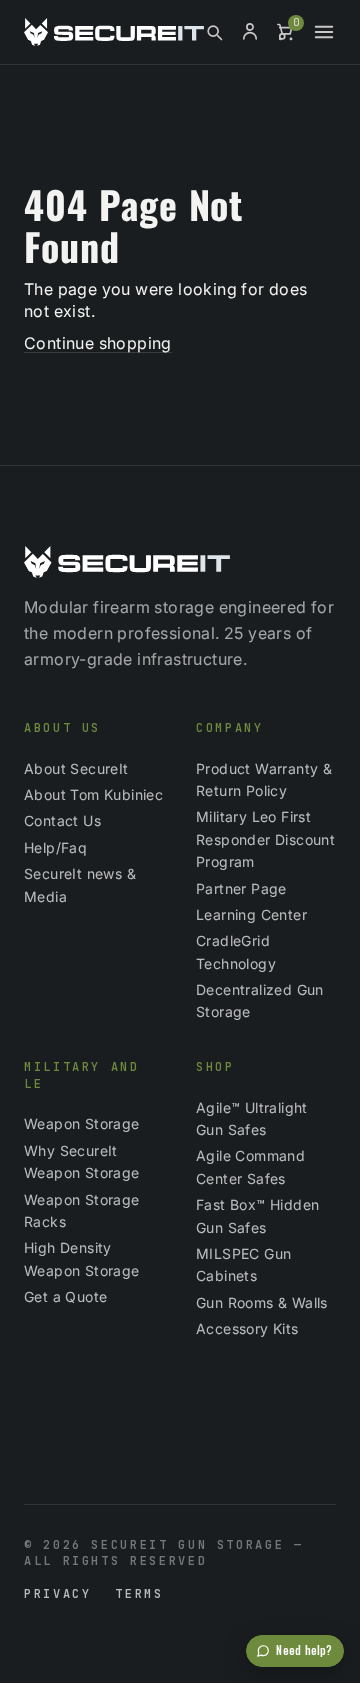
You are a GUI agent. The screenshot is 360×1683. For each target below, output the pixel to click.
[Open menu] (324, 32)
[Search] (214, 32)
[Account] (250, 32)
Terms (139, 1594)
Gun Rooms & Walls (262, 1302)
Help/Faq (55, 847)
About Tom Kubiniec (93, 794)
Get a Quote (65, 1296)
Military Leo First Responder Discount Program (265, 839)
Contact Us (62, 820)
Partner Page (241, 888)
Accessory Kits (247, 1328)
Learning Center (251, 914)
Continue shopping (98, 343)
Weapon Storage (82, 1123)
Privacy (57, 1594)
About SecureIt (76, 768)
